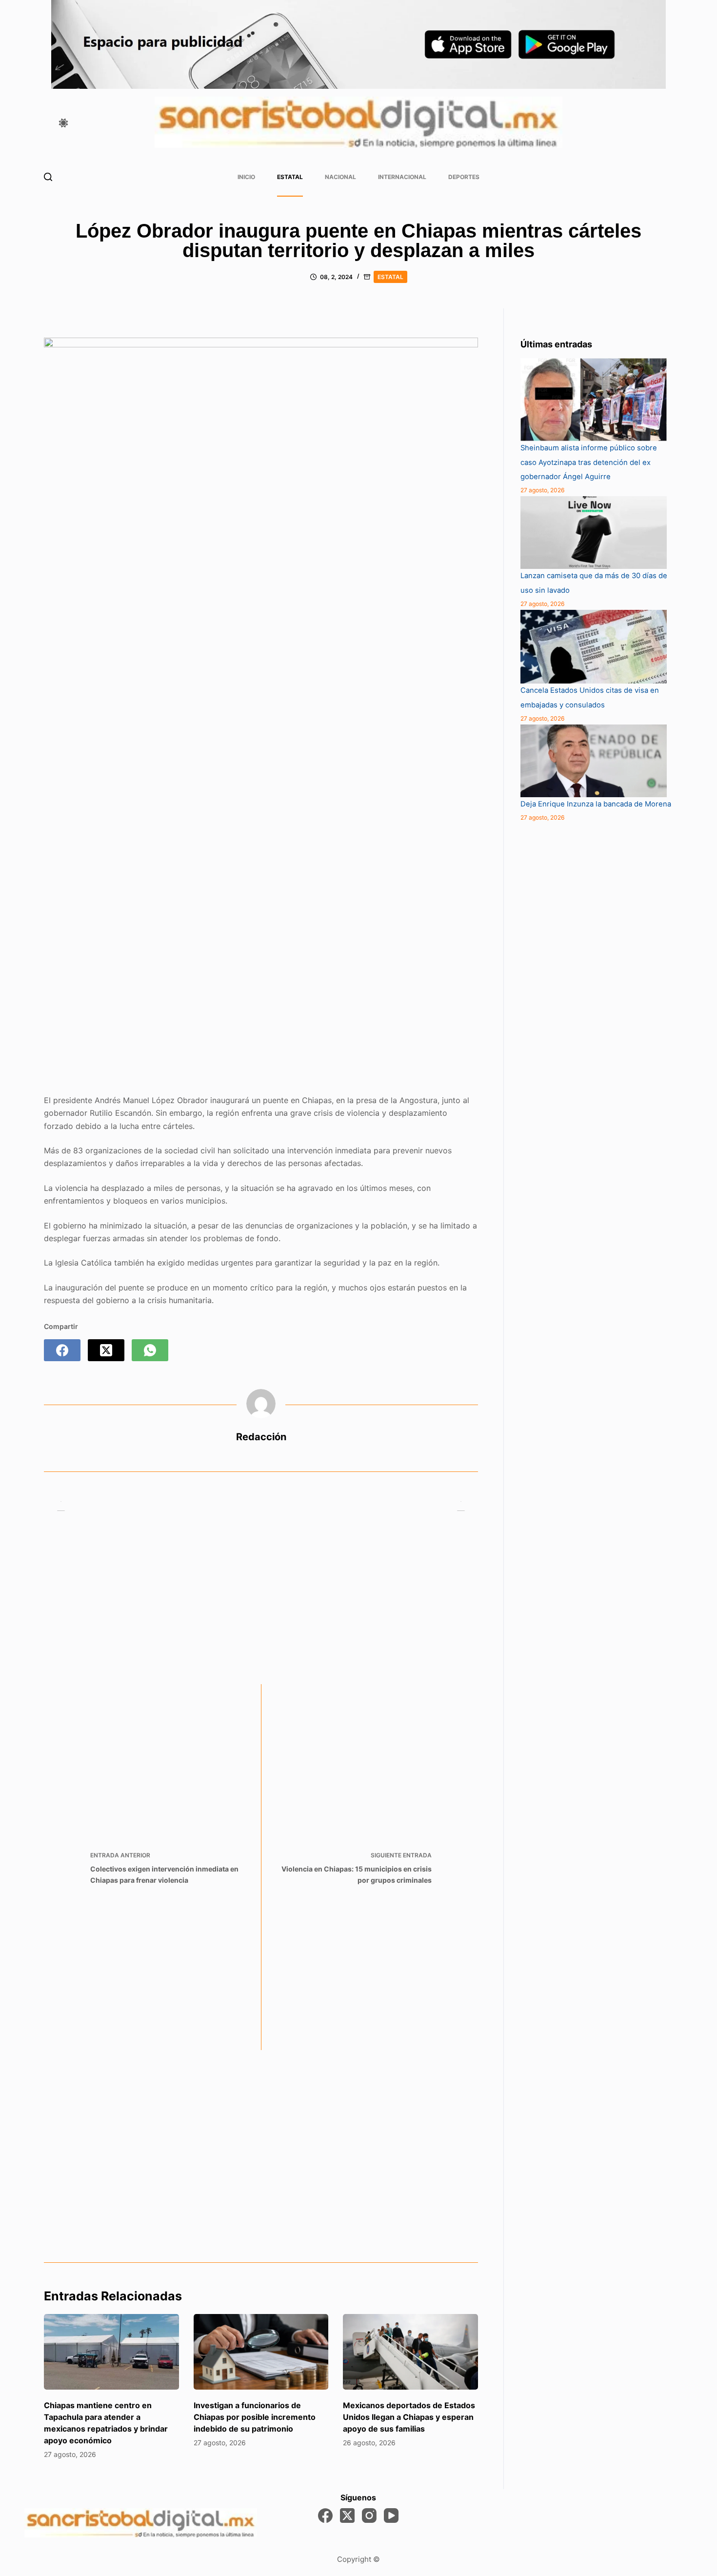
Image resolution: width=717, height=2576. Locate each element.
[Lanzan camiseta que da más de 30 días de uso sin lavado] (594, 533)
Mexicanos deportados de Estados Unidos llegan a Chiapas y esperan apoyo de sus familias (409, 2417)
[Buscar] (48, 177)
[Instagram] (369, 2516)
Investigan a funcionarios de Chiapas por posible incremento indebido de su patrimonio (255, 2417)
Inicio (246, 177)
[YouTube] (391, 2516)
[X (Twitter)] (106, 1350)
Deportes (464, 177)
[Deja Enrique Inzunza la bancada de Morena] (594, 761)
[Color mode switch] (63, 123)
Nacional (340, 177)
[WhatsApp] (150, 1350)
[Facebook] (62, 1350)
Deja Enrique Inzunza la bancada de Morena (596, 804)
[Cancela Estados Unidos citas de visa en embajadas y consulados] (594, 647)
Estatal (290, 177)
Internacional (402, 177)
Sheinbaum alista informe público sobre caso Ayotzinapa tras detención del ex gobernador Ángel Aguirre (589, 463)
